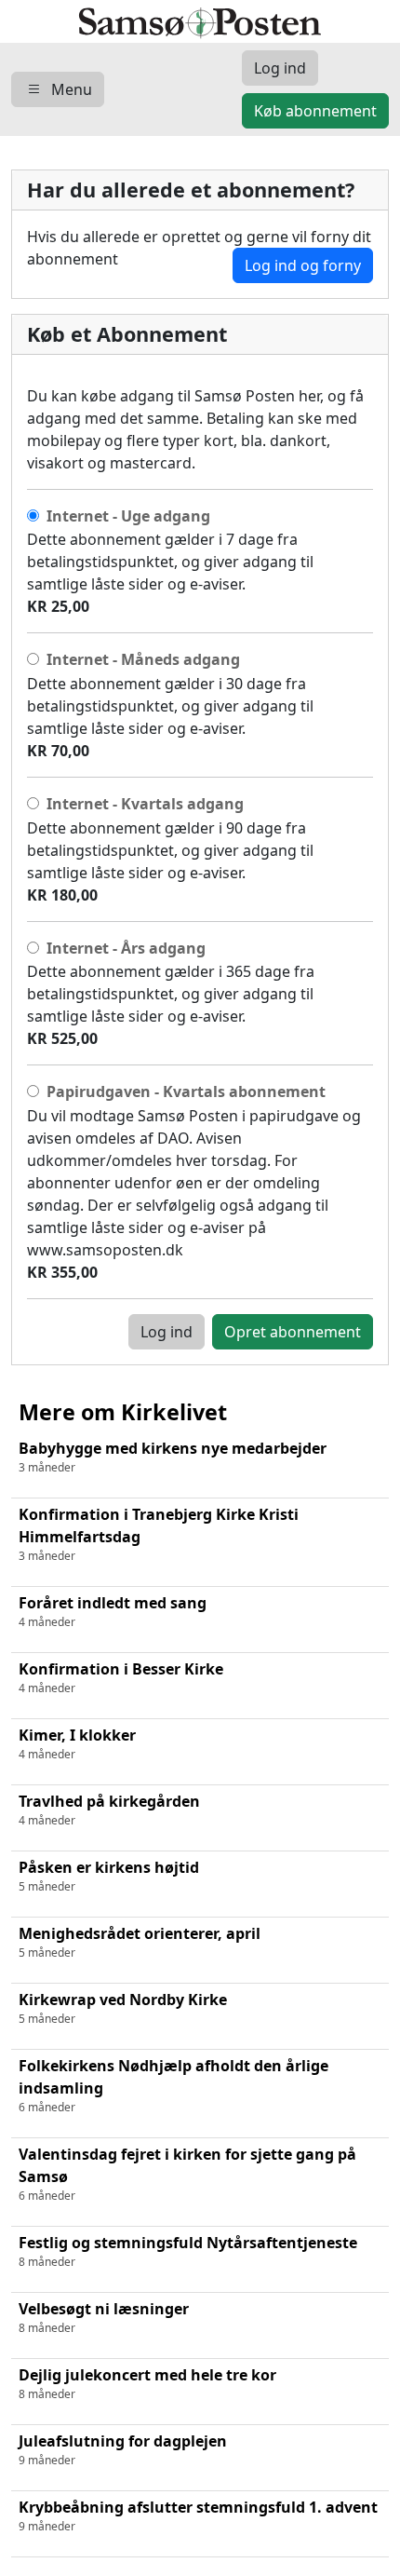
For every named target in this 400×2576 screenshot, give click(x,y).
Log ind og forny (303, 265)
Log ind (167, 1332)
